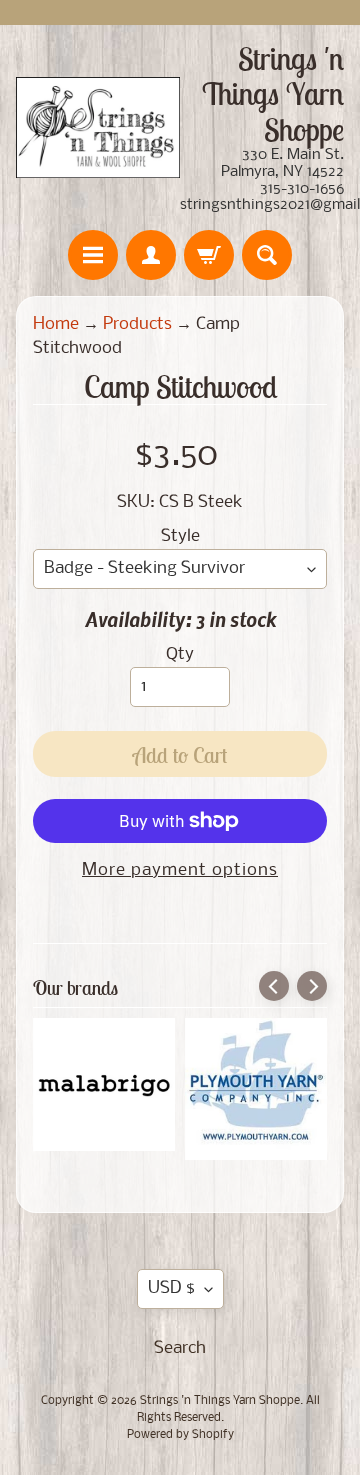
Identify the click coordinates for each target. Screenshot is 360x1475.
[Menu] (93, 255)
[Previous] (274, 986)
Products (137, 324)
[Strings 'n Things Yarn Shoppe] (98, 127)
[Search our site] (267, 255)
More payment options (180, 870)
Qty (180, 654)
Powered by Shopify (180, 1435)
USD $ (171, 1288)
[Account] (151, 255)
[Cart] (209, 255)
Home (56, 324)
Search (180, 1348)
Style (180, 536)
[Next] (312, 986)
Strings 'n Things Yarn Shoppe (220, 1401)
